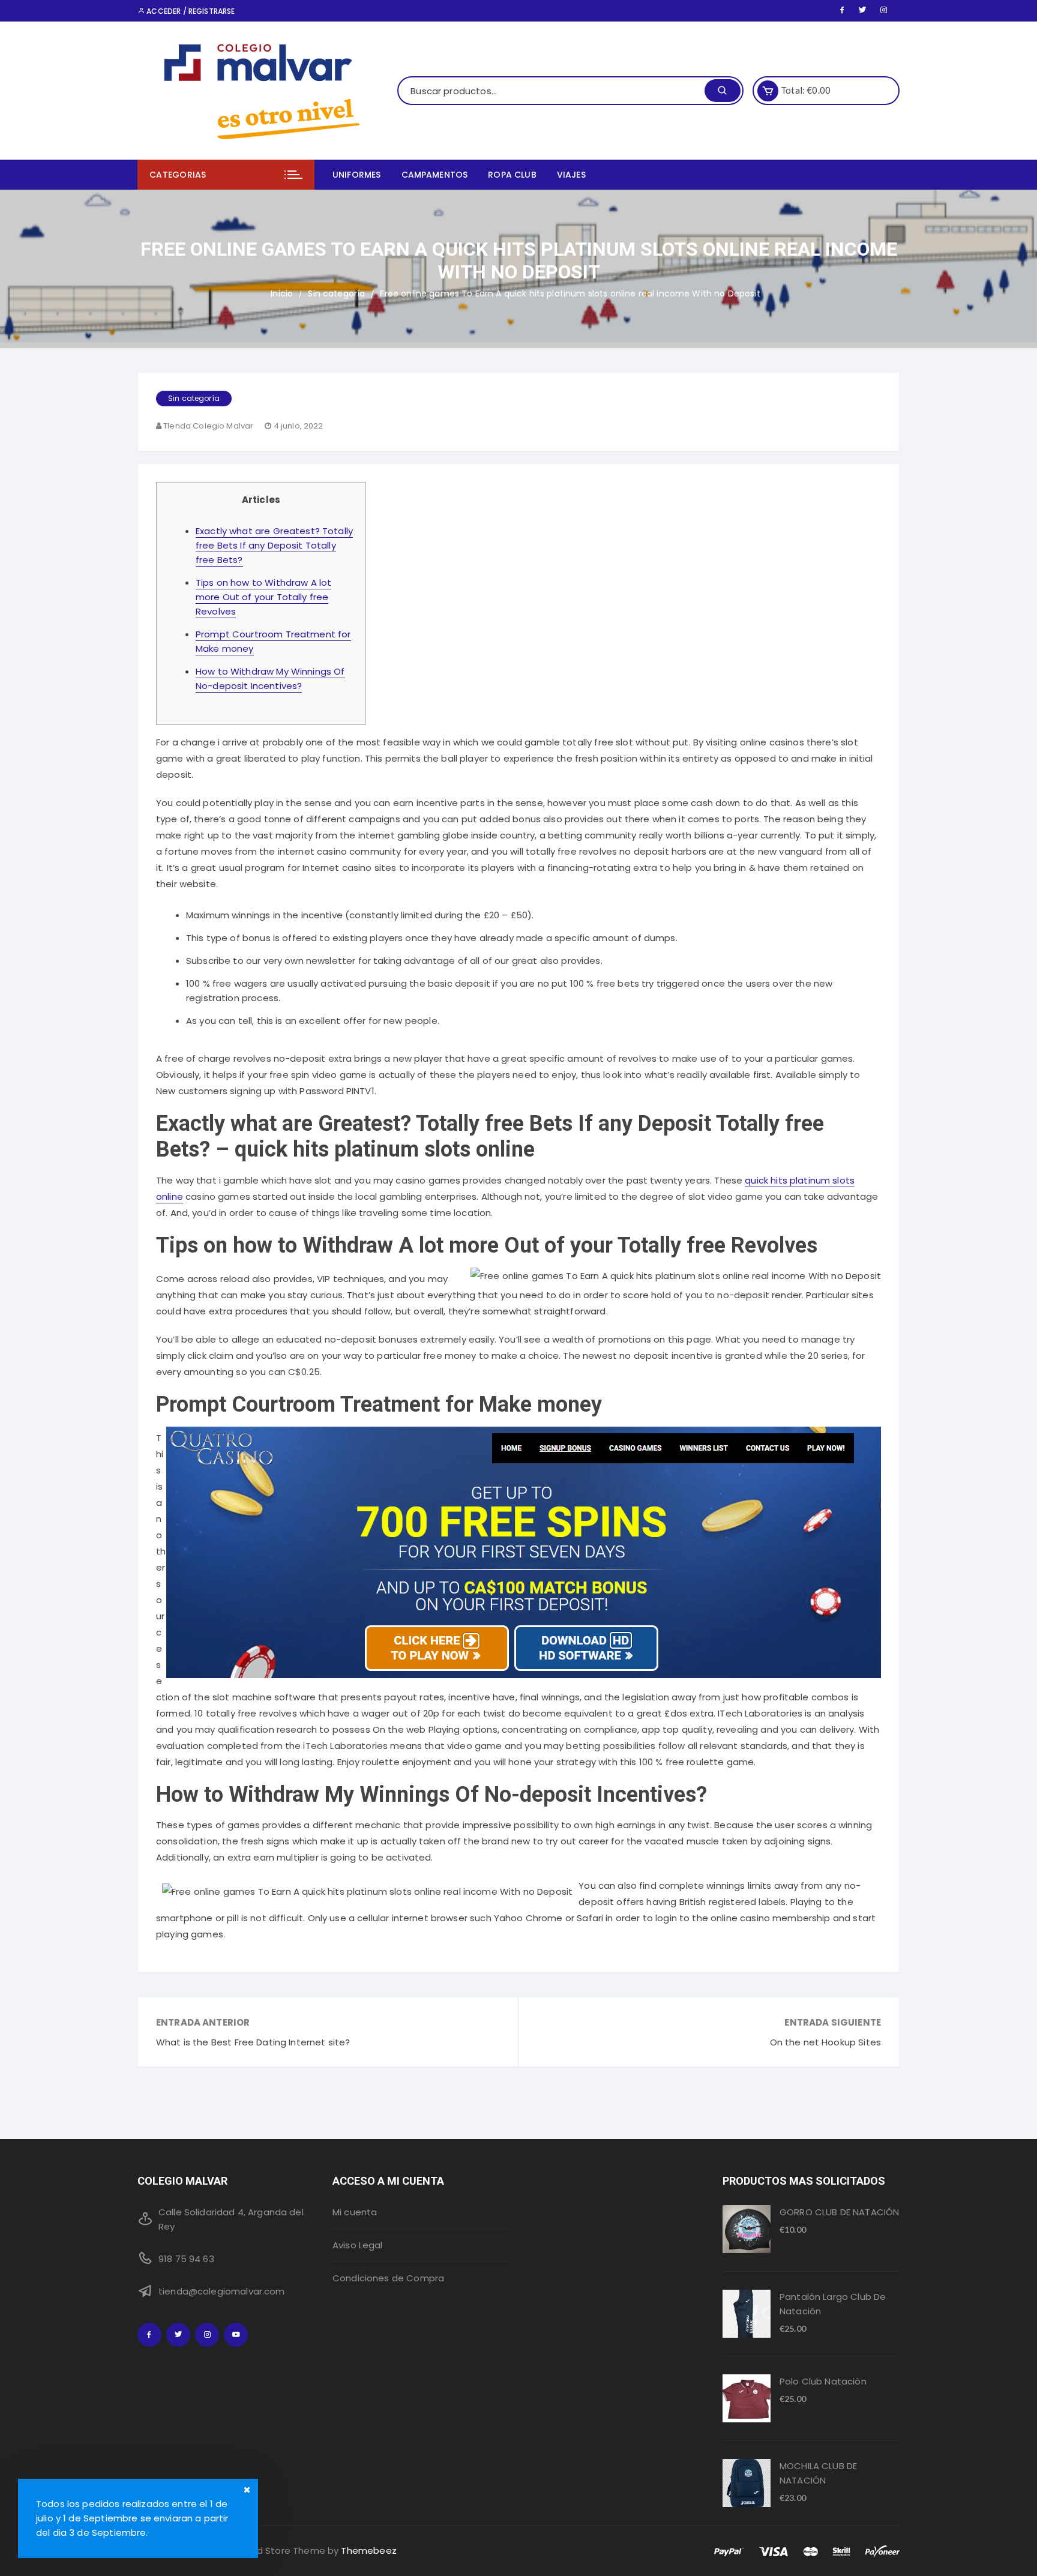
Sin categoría (194, 398)
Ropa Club (512, 175)
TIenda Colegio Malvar (208, 426)
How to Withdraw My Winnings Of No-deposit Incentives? (270, 679)
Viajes (571, 175)
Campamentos (435, 175)
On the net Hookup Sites (825, 2042)
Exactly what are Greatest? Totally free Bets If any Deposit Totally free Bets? (274, 545)
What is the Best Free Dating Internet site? (253, 2042)
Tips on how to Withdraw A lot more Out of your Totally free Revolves (263, 597)
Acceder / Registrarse (190, 11)
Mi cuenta (355, 2212)
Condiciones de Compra (388, 2278)
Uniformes (356, 175)
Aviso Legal (358, 2245)
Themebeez (368, 2550)
